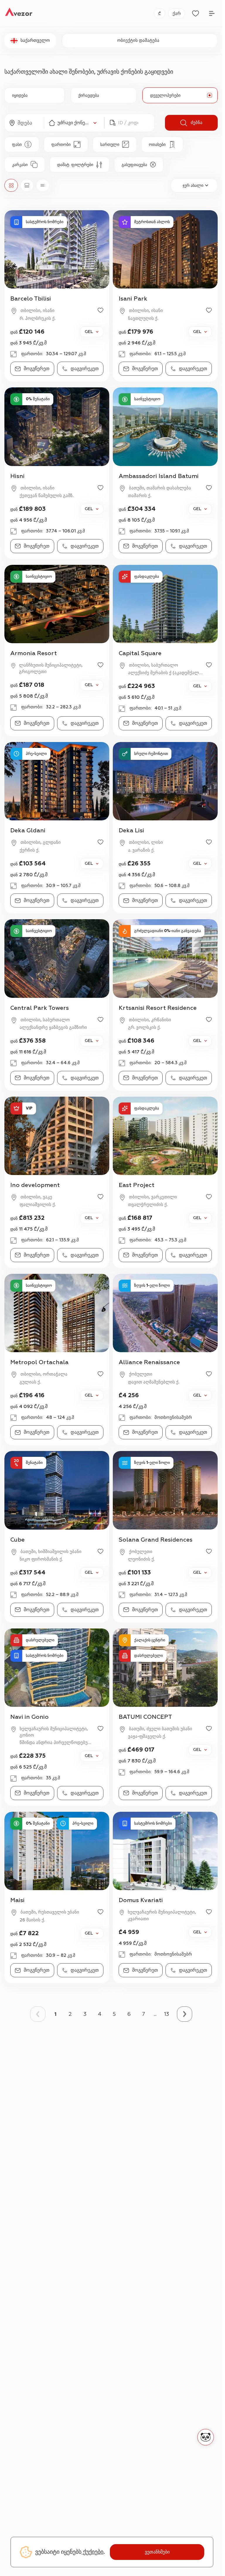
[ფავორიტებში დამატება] (100, 310)
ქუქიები (92, 2552)
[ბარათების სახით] (27, 185)
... (155, 2014)
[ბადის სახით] (11, 185)
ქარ (177, 14)
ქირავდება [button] (89, 95)
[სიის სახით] (43, 185)
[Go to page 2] (185, 2014)
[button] (24, 123)
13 (167, 2014)
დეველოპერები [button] (165, 95)
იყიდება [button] (20, 95)
